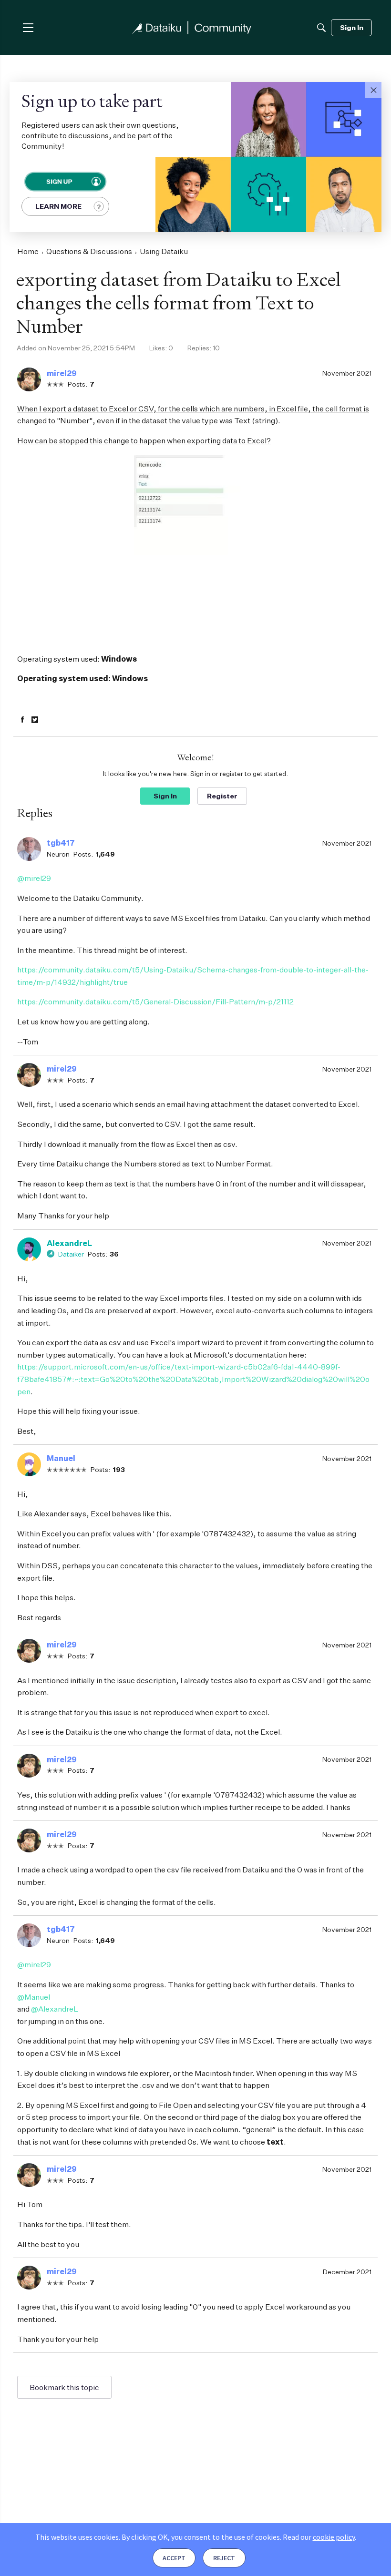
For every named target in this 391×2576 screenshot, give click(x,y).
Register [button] (222, 796)
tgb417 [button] (61, 843)
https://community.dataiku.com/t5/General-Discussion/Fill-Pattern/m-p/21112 (155, 1002)
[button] (373, 90)
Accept (174, 2558)
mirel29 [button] (62, 373)
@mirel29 (34, 878)
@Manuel (34, 1997)
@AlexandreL (55, 2009)
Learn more (58, 206)
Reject (224, 2558)
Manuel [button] (61, 1458)
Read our (319, 2537)
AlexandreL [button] (69, 1243)
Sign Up (59, 181)
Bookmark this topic (64, 2387)
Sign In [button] (165, 796)
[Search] (321, 28)
